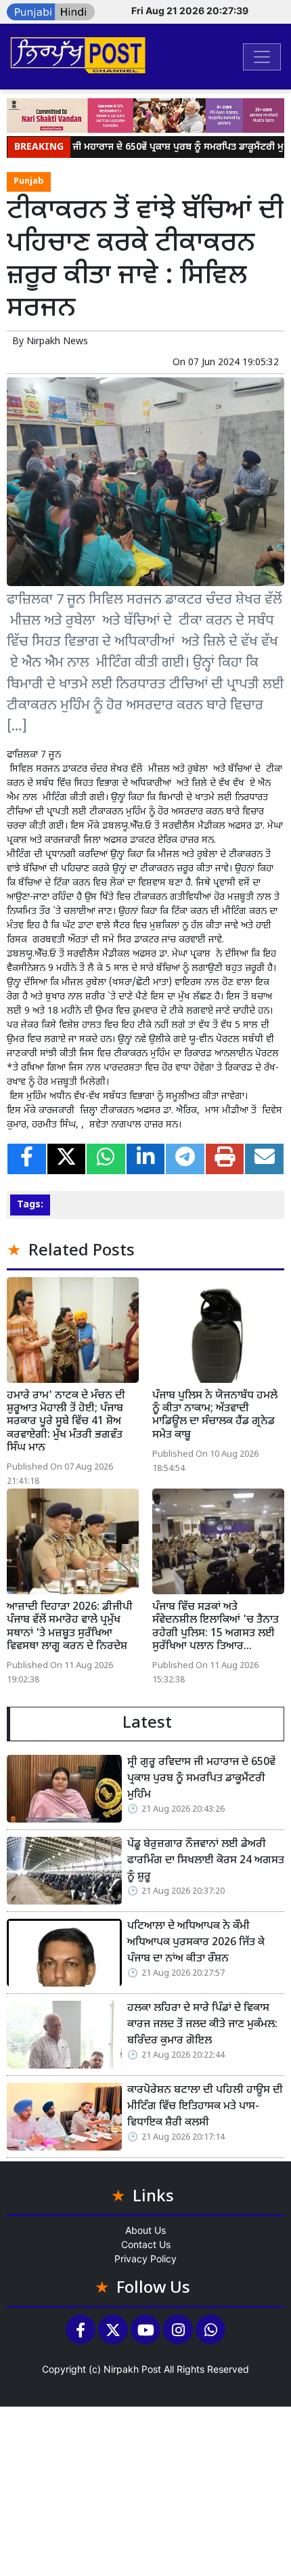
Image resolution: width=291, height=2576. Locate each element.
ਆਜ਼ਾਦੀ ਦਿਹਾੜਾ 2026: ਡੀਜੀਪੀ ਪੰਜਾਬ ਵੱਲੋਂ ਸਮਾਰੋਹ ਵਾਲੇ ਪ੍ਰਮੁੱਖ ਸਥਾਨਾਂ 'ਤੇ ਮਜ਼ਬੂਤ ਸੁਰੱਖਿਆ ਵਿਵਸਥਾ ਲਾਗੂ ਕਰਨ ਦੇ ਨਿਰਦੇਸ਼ (70, 1627)
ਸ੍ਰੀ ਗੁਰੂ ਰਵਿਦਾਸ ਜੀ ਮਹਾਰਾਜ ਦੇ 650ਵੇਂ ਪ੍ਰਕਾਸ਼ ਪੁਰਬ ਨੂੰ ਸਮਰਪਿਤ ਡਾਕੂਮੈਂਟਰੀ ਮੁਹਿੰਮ (201, 1779)
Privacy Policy (145, 2259)
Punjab (29, 182)
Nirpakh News (57, 342)
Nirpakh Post (132, 2369)
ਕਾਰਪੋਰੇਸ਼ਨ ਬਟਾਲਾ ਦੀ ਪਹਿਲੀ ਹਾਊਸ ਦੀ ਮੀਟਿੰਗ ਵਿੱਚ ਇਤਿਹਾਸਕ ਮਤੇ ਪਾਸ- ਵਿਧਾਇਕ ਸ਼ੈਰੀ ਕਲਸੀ (205, 2107)
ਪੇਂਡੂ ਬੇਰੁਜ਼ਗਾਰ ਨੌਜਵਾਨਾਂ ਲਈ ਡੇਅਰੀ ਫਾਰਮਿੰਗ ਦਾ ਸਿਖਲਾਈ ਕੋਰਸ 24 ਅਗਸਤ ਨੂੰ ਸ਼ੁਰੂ (206, 1861)
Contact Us (146, 2244)
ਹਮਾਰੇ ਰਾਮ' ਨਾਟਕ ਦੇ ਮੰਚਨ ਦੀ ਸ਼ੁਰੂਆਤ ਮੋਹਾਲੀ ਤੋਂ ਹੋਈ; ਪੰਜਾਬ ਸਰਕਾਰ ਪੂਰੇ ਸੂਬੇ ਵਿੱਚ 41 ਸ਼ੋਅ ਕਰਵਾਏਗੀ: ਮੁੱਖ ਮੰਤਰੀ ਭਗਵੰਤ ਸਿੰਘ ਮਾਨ (66, 1422)
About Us (145, 2230)
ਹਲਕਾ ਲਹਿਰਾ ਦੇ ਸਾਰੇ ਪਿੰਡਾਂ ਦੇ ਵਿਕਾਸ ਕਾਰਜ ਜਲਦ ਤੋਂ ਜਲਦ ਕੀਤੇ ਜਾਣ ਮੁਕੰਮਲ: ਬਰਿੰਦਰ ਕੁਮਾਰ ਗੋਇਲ (202, 2025)
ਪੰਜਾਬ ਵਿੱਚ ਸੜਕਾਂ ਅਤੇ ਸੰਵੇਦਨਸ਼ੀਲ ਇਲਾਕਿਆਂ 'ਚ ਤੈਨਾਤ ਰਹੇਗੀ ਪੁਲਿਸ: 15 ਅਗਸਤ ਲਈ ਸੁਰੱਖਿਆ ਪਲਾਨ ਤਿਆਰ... (216, 1627)
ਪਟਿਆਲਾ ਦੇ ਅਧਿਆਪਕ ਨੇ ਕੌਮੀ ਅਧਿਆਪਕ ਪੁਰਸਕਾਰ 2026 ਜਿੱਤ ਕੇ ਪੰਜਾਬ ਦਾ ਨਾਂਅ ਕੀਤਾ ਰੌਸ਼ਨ (196, 1943)
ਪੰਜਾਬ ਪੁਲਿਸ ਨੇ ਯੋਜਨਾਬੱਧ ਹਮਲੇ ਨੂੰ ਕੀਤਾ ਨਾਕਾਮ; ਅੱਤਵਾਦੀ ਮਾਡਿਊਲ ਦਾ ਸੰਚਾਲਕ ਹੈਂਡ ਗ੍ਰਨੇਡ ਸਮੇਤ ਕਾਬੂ (215, 1416)
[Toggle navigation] (262, 57)
